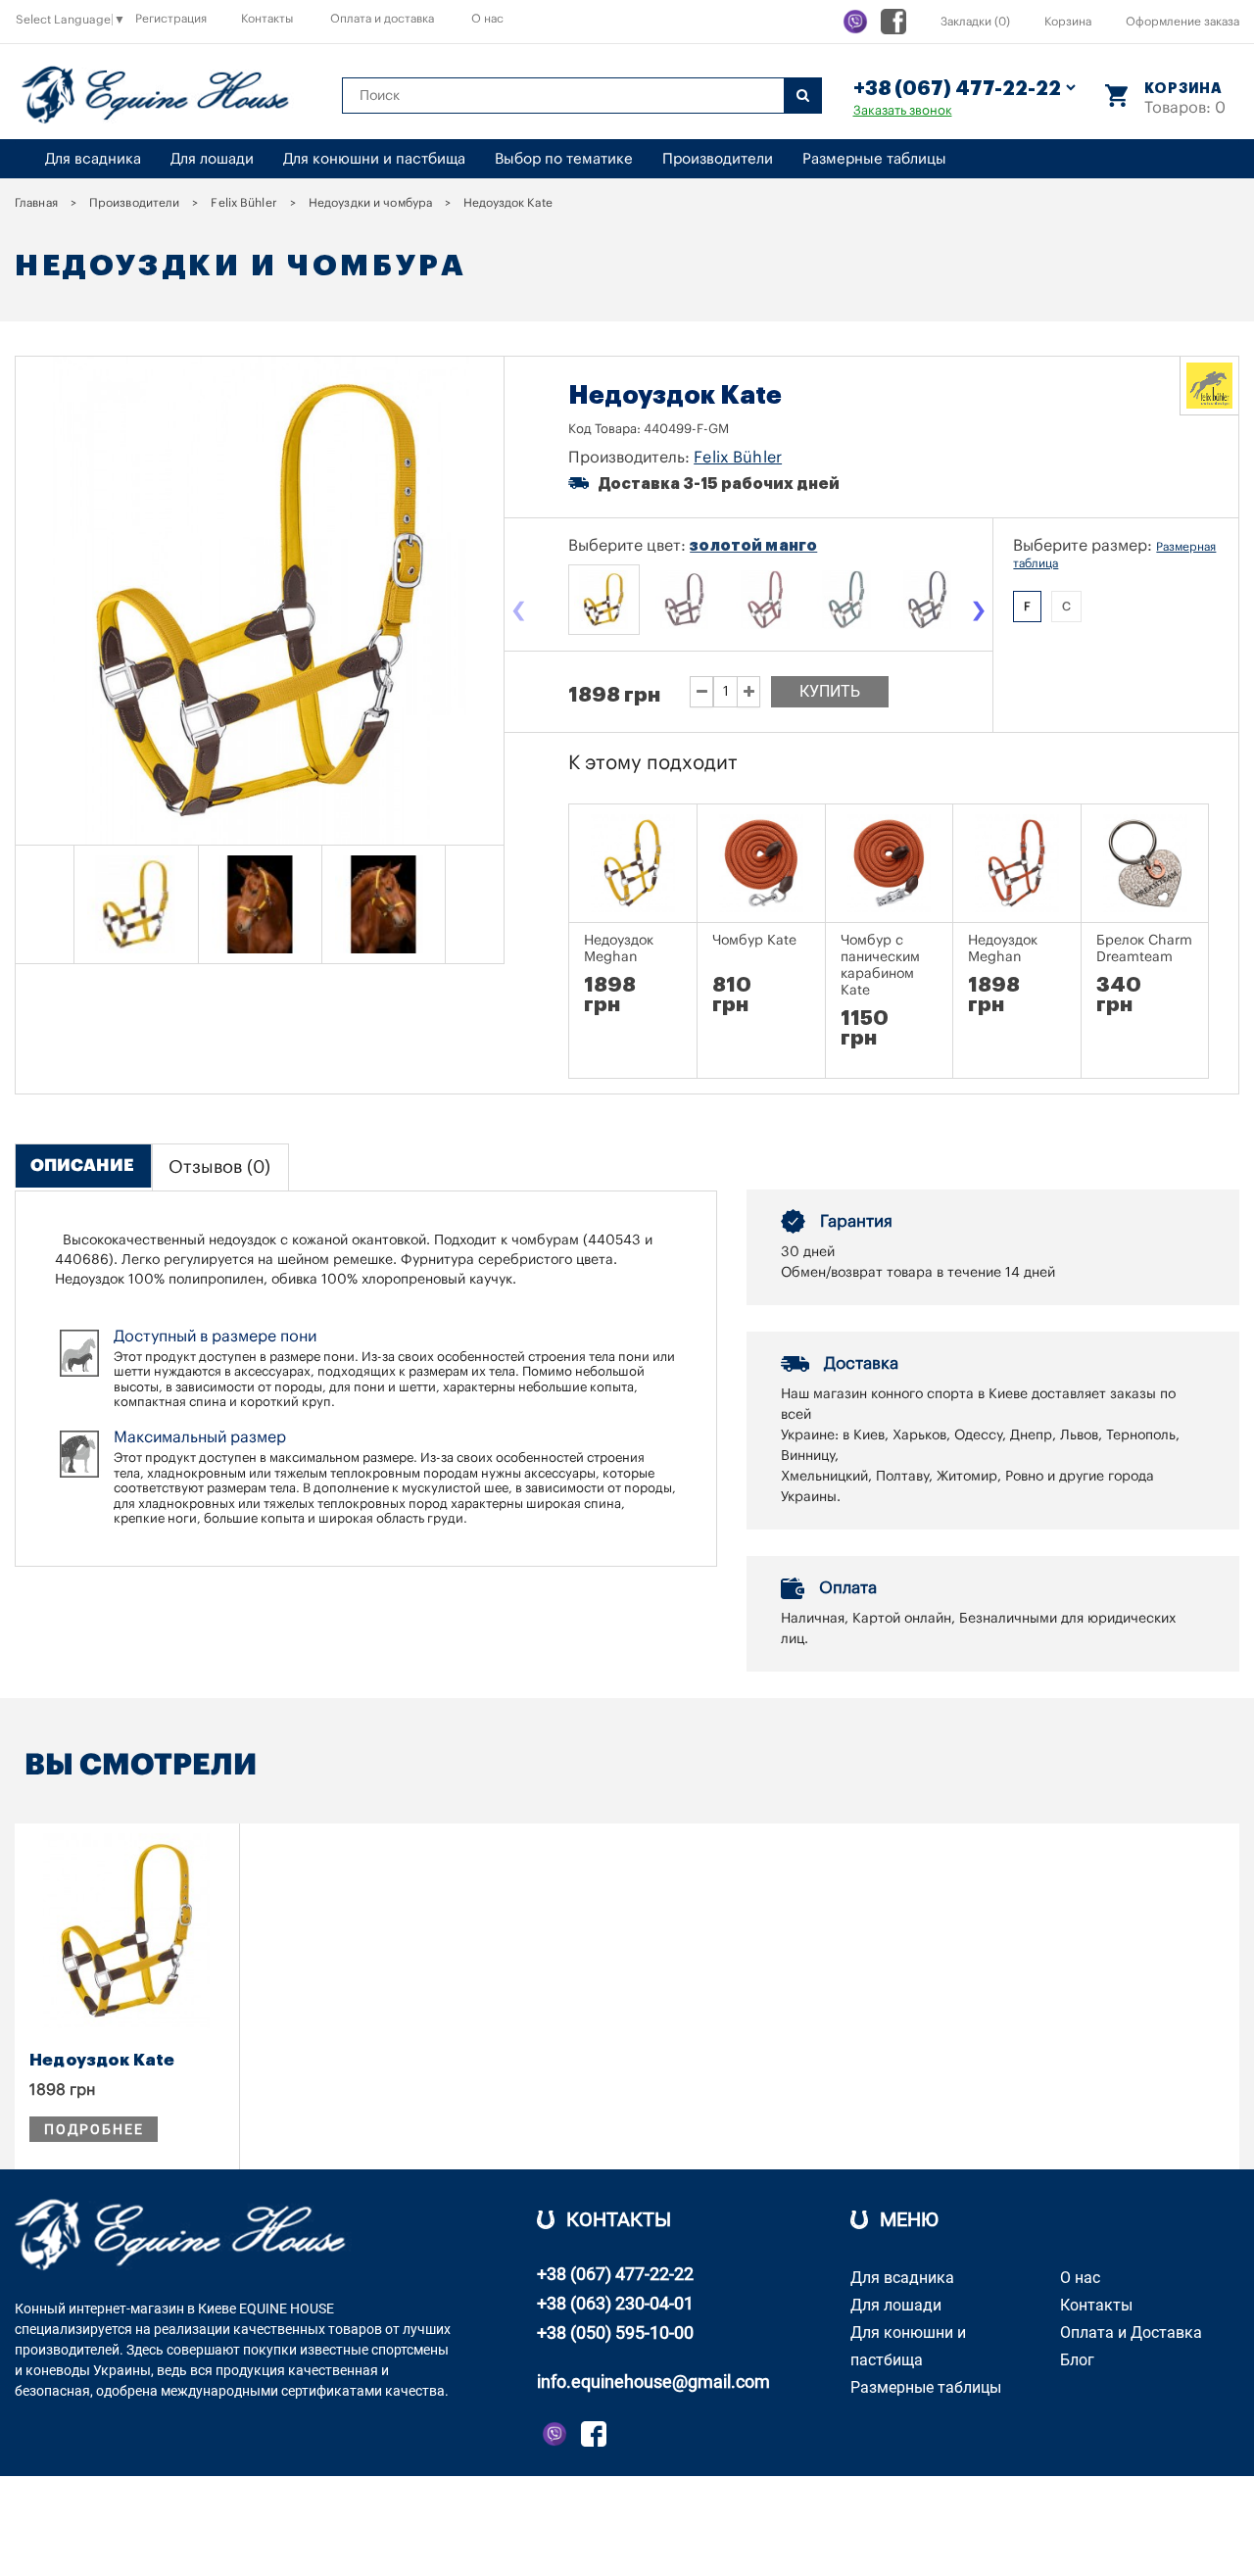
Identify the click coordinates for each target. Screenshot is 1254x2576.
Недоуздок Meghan (619, 949)
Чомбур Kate (754, 941)
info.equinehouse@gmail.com (653, 2382)
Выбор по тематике (564, 159)
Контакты (267, 19)
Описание (82, 1166)
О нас (487, 19)
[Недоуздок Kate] (136, 904)
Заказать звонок (903, 110)
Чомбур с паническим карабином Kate (880, 966)
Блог (1077, 2360)
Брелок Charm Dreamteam (1144, 949)
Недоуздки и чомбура (370, 203)
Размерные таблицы (874, 159)
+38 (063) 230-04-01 (615, 2303)
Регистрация (171, 19)
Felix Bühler (243, 203)
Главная (36, 203)
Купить (830, 691)
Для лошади (212, 159)
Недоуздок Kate (102, 2060)
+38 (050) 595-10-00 (615, 2333)
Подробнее (94, 2129)
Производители (718, 159)
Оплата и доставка (382, 19)
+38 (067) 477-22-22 (615, 2274)
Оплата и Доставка (1131, 2333)
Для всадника (93, 159)
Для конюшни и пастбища (374, 159)
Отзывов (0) (219, 1167)
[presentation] (518, 612)
